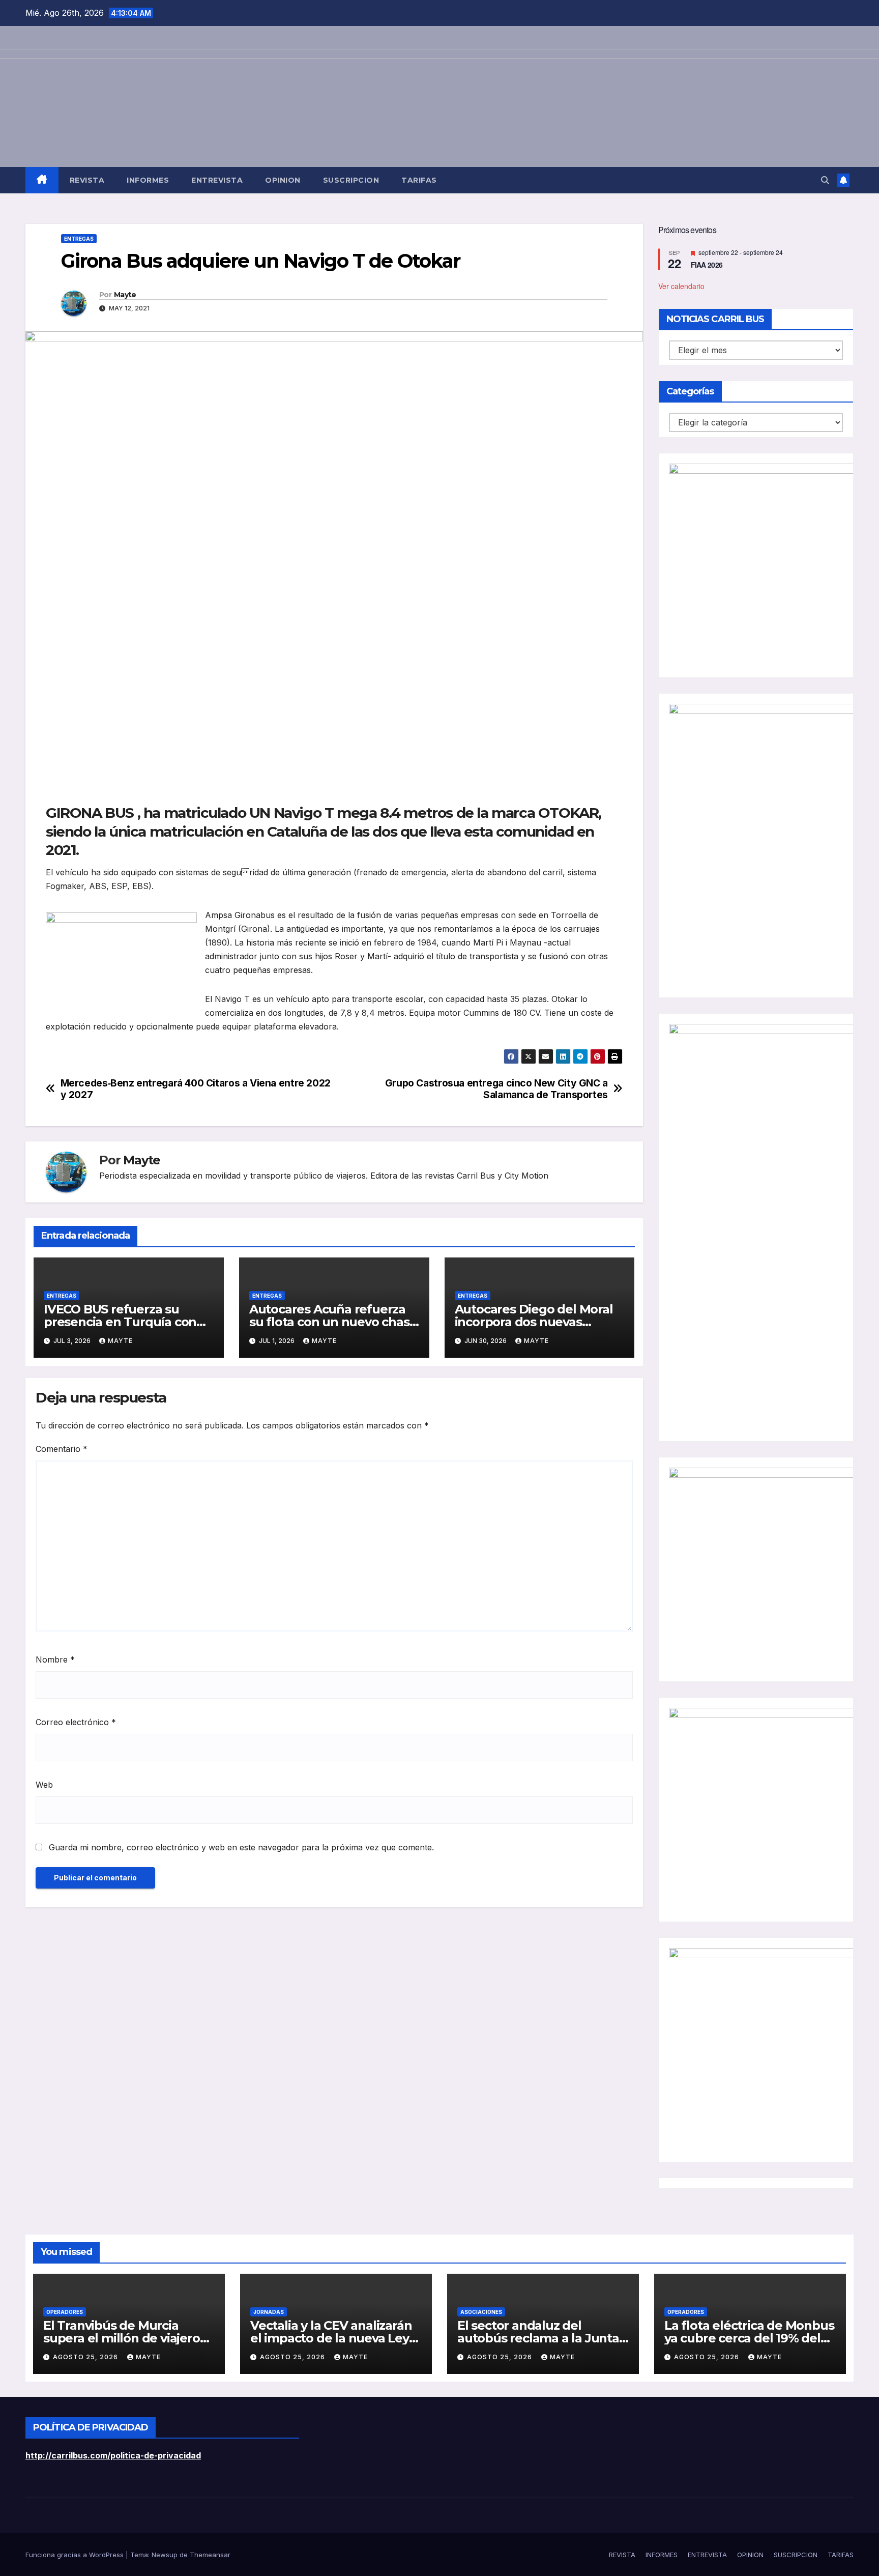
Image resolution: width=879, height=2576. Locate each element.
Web (44, 1785)
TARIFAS (419, 180)
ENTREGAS (79, 239)
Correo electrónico (76, 1722)
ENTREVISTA (217, 180)
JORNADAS (269, 2312)
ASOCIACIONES (481, 2312)
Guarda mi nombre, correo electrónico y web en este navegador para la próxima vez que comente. (241, 1847)
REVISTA (87, 180)
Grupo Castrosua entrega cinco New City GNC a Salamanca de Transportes (496, 1089)
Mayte (125, 295)
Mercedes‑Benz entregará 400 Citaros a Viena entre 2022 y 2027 (196, 1089)
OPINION (283, 180)
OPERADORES (65, 2312)
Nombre (55, 1659)
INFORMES (148, 180)
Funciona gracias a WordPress (76, 2555)
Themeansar (210, 2555)
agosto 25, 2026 (86, 2357)
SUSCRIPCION (351, 180)
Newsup (165, 2555)
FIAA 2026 (707, 265)
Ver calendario (681, 286)
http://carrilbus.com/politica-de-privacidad (113, 2455)
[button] (825, 180)
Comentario (62, 1449)
